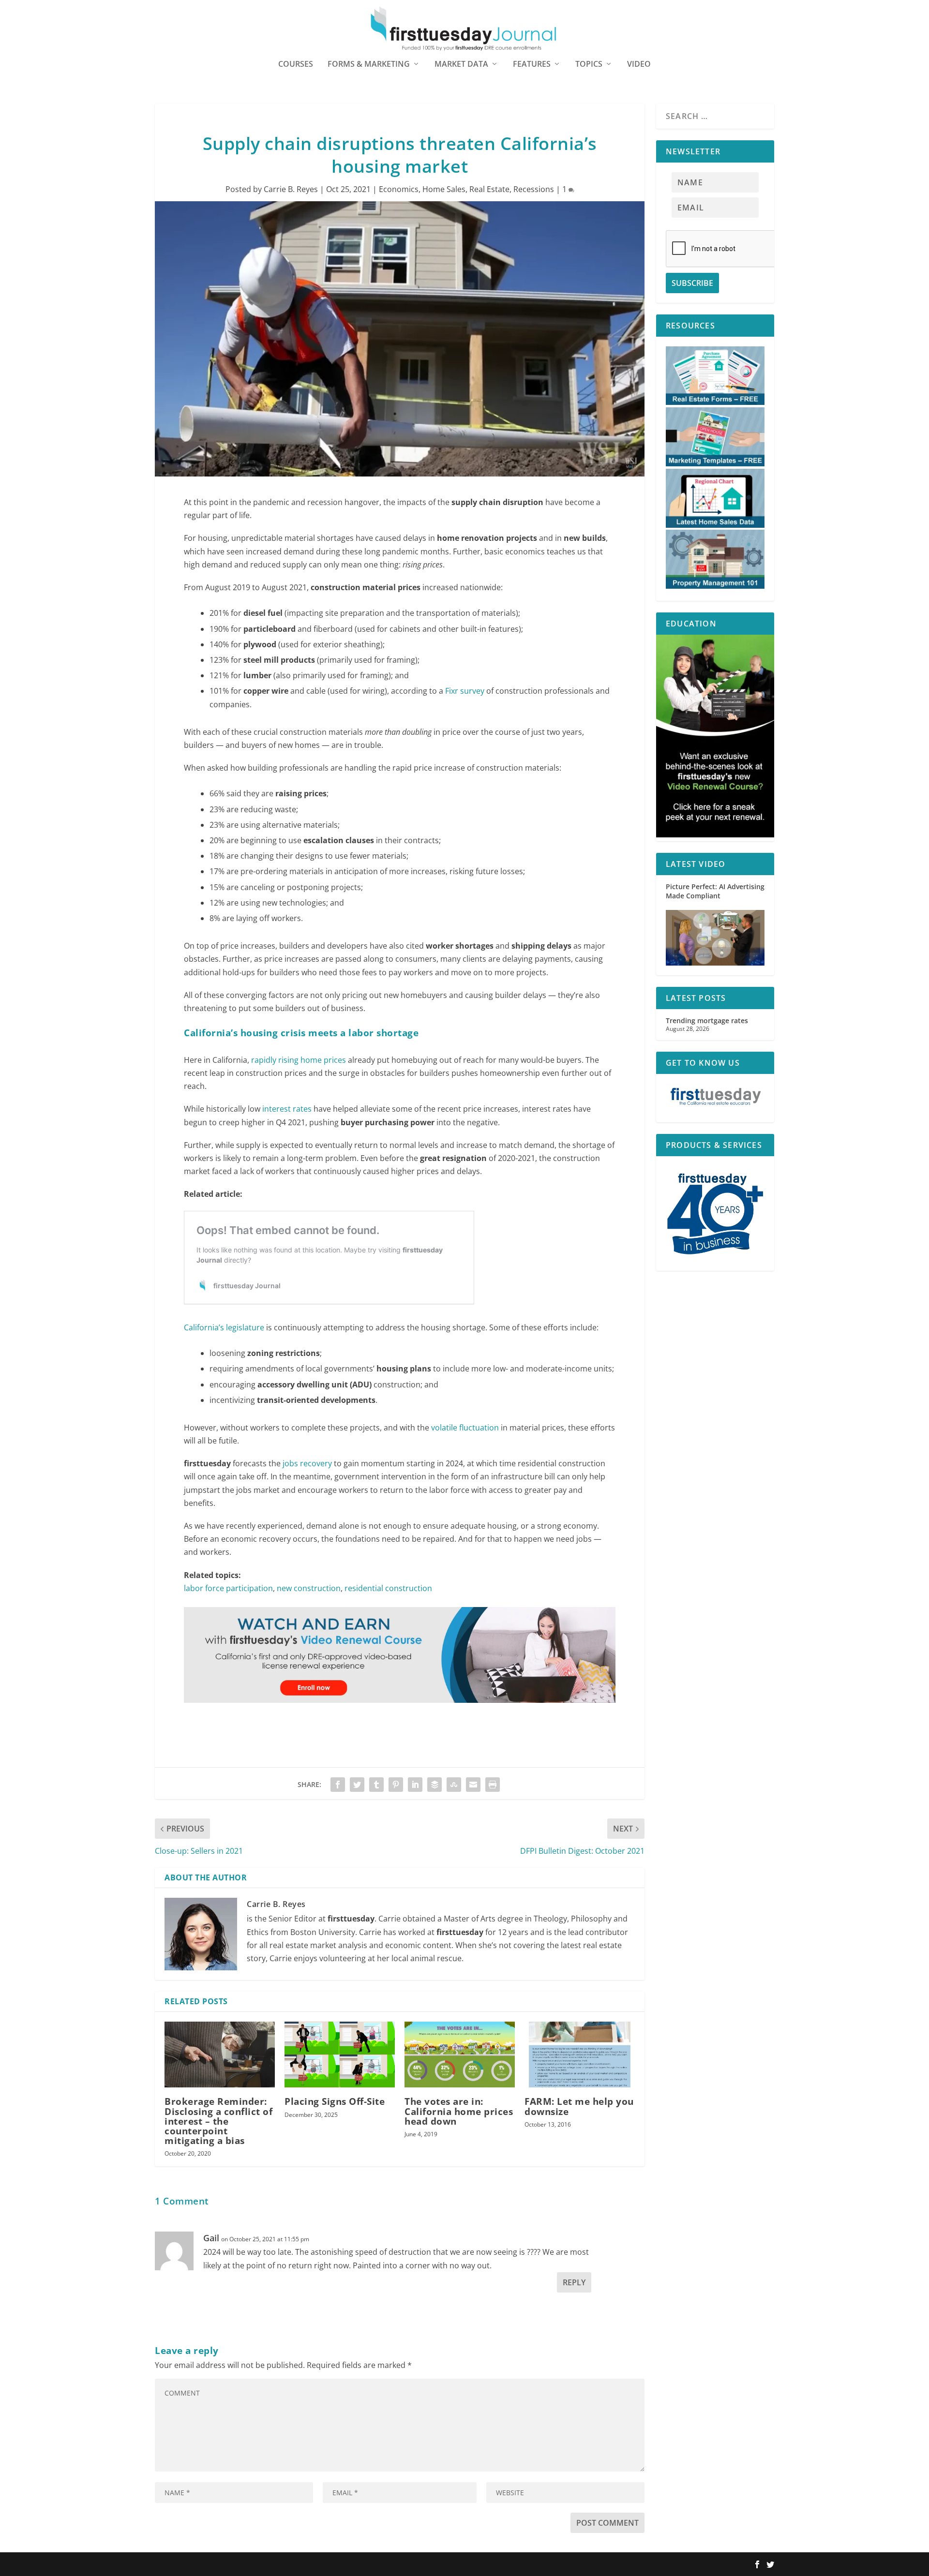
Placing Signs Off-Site (335, 2101)
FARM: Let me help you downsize (579, 2106)
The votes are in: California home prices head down (459, 2111)
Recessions (534, 189)
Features (532, 65)
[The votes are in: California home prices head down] (460, 2055)
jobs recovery (307, 1463)
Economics (399, 189)
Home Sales (444, 189)
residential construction (388, 1588)
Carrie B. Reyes (291, 189)
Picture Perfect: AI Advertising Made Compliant (715, 891)
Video (639, 65)
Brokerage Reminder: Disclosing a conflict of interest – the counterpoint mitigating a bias (218, 2121)
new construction (309, 1588)
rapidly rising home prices (299, 1060)
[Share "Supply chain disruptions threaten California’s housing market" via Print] (493, 1785)
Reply (574, 2282)
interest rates (287, 1109)
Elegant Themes (217, 2565)
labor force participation (228, 1588)
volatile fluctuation (465, 1428)
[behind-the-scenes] (715, 835)
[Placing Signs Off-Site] (340, 2055)
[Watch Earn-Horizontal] (400, 1712)
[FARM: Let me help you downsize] (580, 2055)
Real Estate (489, 189)
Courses (296, 65)
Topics (589, 65)
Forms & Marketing (369, 65)
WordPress (297, 2565)
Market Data (461, 65)
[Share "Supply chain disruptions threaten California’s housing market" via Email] (473, 1785)
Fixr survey (465, 691)
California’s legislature (224, 1327)
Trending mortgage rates (707, 1020)
